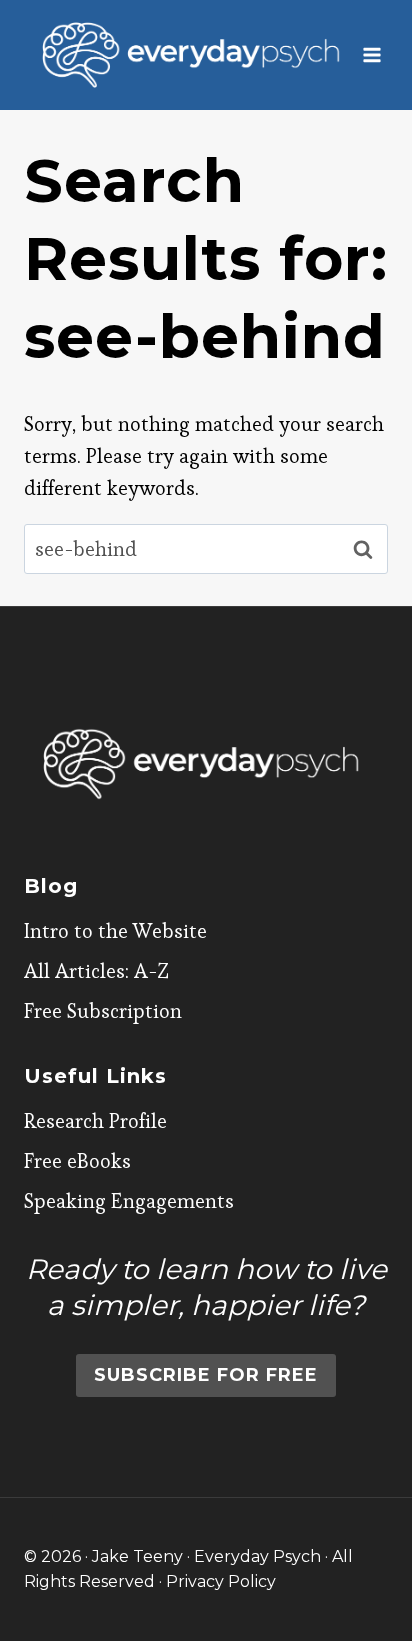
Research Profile (95, 1121)
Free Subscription (103, 1011)
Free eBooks (77, 1161)
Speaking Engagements (129, 1201)
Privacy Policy (221, 1581)
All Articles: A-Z (96, 971)
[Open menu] (372, 54)
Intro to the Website (115, 931)
